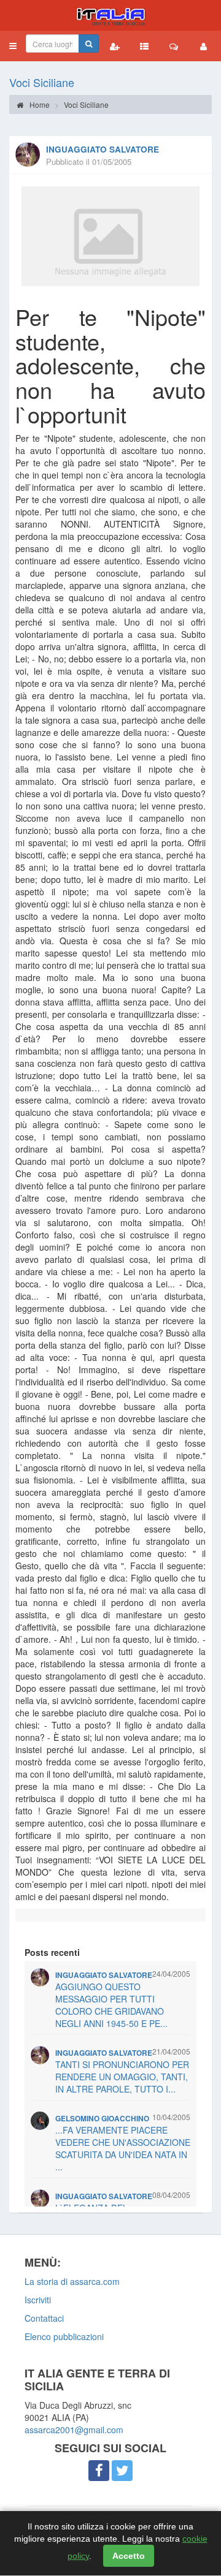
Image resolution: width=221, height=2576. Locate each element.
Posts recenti (52, 1952)
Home (39, 104)
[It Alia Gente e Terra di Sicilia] (110, 15)
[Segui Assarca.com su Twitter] (122, 2471)
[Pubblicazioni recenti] (144, 46)
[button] (13, 46)
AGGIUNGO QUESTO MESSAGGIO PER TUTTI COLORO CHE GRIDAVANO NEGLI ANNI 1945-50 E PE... (111, 2005)
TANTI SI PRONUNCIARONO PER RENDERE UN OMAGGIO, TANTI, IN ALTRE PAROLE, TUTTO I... (122, 2077)
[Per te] (110, 236)
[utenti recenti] (115, 46)
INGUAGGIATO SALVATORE (103, 149)
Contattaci (44, 2318)
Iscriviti (38, 2300)
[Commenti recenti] (174, 46)
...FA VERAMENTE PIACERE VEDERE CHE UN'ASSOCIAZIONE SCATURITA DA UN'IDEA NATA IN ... (123, 2148)
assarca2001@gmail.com (74, 2430)
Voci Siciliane (42, 82)
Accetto (129, 2556)
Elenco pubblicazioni (64, 2336)
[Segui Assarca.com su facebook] (99, 2471)
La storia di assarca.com (72, 2281)
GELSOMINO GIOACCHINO (102, 2119)
